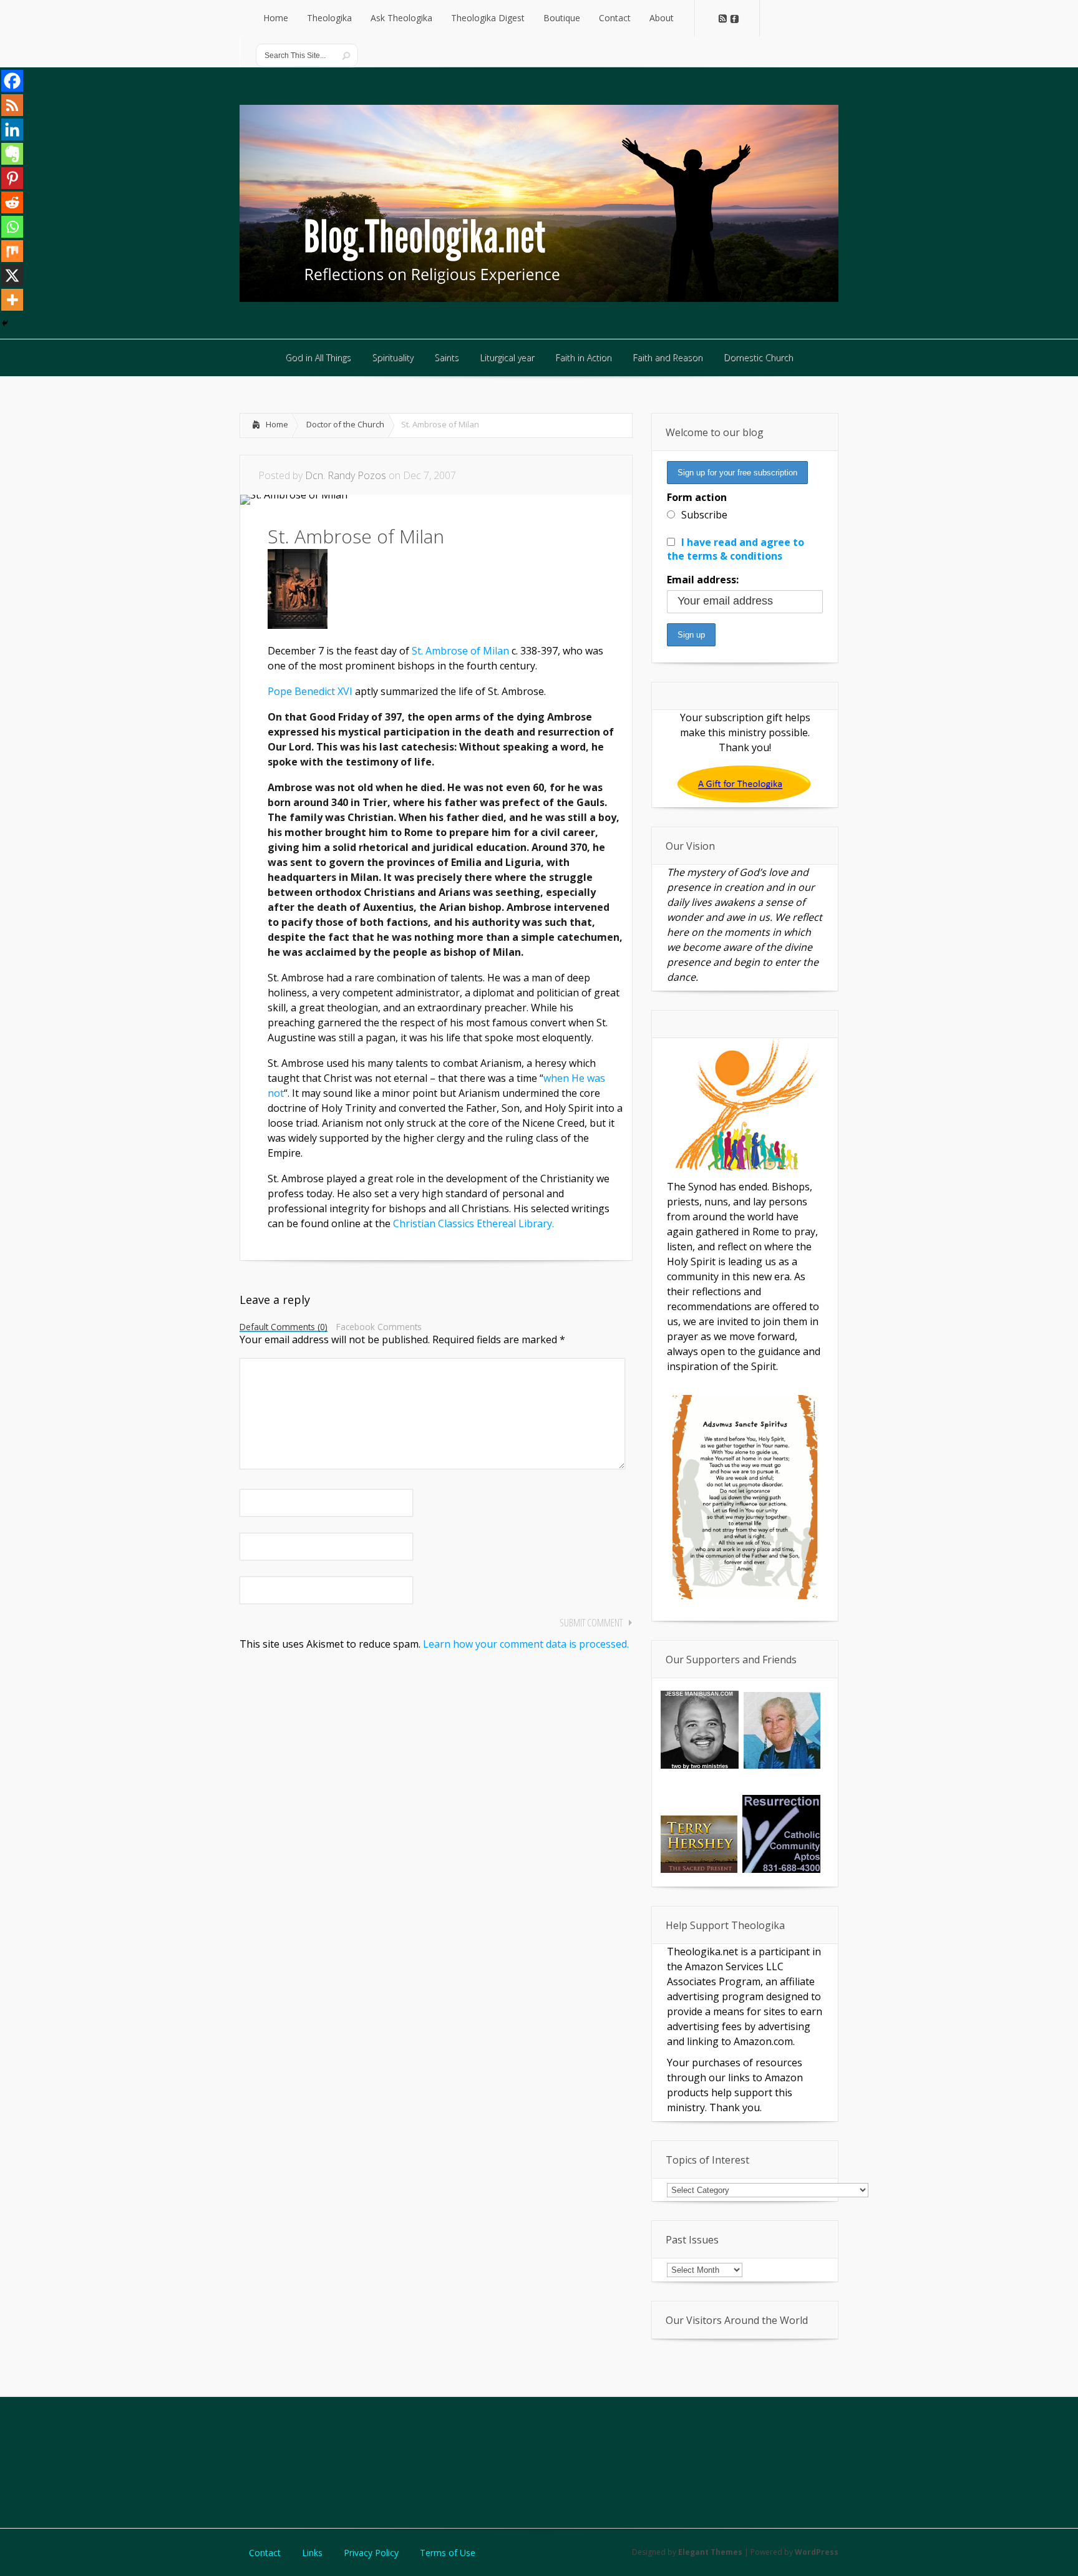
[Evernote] (12, 154)
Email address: (703, 580)
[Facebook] (12, 81)
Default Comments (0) (284, 1328)
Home (277, 424)
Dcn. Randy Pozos (346, 475)
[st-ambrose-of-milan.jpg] (298, 625)
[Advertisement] (539, 2461)
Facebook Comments (379, 1327)
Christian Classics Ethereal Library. (473, 1223)
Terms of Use (448, 2553)
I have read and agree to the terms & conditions (736, 549)
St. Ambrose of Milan (460, 651)
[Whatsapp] (12, 227)
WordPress (817, 2552)
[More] (12, 300)
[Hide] (5, 323)
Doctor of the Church (345, 424)
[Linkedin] (12, 129)
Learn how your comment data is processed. (526, 1644)
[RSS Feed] (12, 105)
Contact (265, 2553)
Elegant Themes (710, 2552)
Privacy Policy (371, 2553)
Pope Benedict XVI (311, 691)
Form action (697, 497)
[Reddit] (12, 202)
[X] (12, 275)
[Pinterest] (12, 178)
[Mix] (12, 251)
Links (312, 2553)
